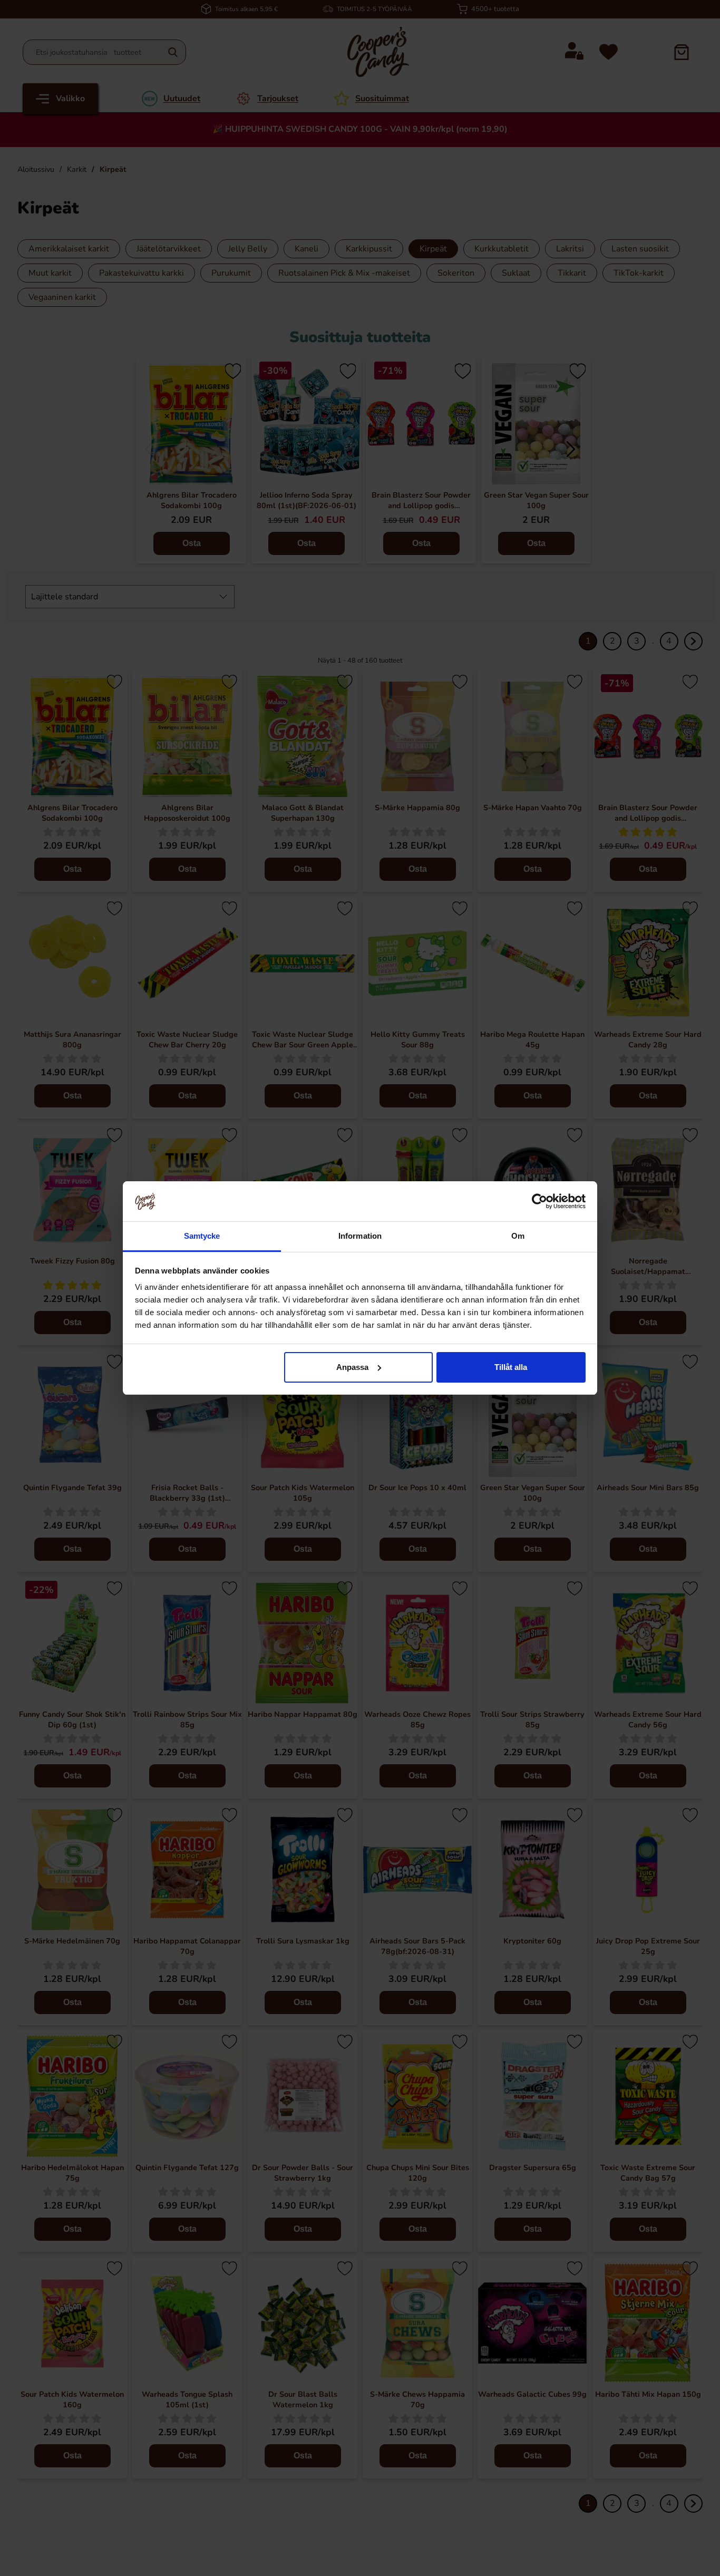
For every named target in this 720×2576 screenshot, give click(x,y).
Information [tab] (360, 1236)
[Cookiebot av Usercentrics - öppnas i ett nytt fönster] (539, 1201)
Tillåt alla (511, 1367)
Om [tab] (518, 1236)
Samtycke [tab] (202, 1236)
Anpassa (352, 1367)
